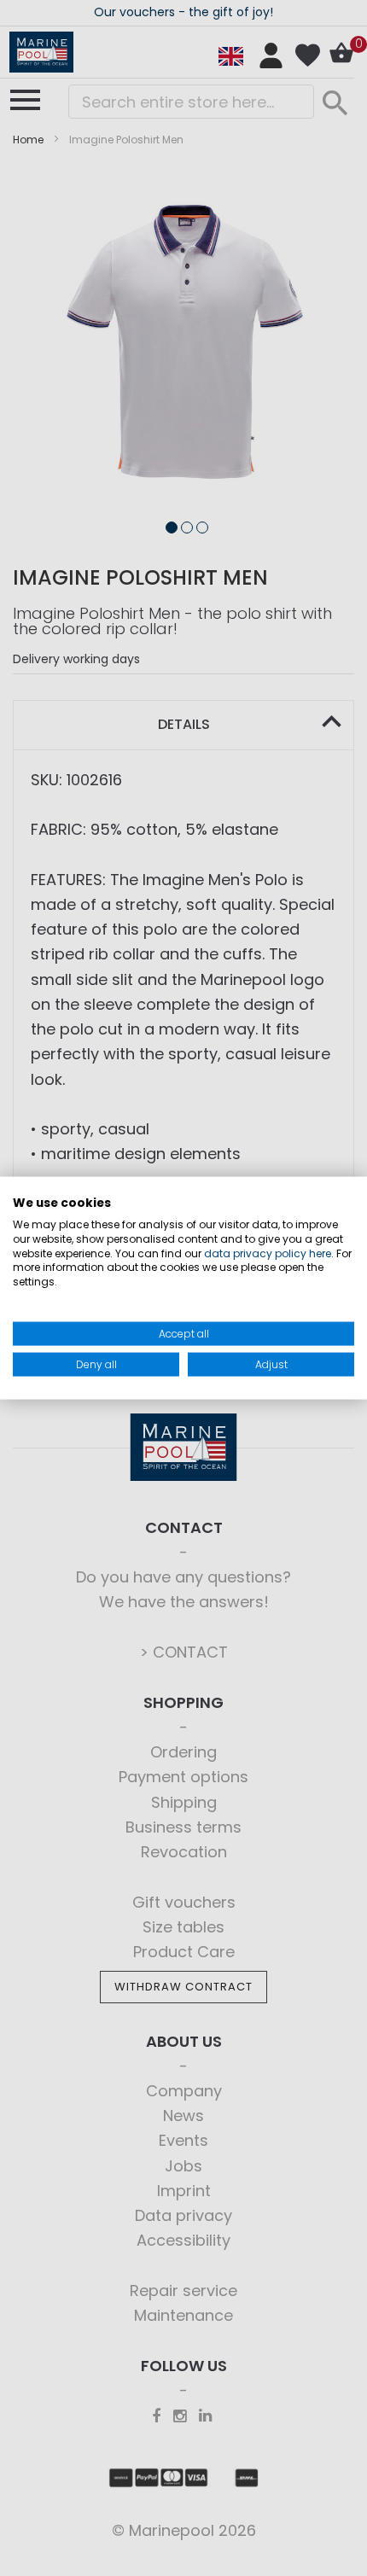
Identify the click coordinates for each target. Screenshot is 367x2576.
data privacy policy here (268, 1253)
